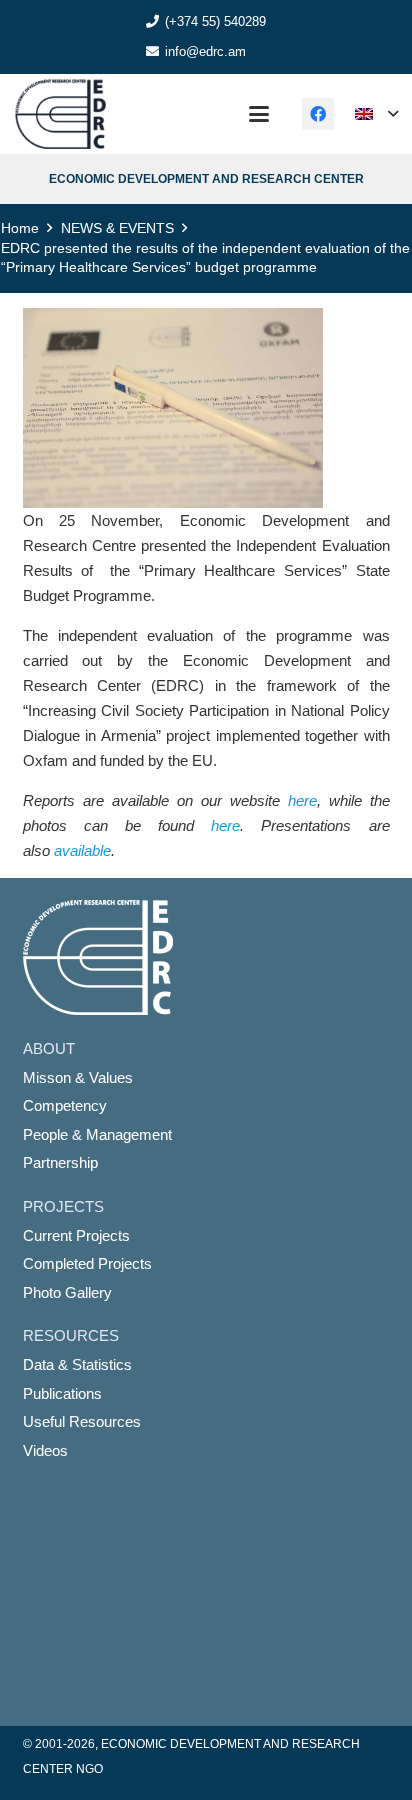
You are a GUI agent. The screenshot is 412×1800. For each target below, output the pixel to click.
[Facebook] (318, 114)
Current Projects (76, 1235)
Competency (65, 1105)
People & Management (97, 1134)
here (302, 800)
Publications (62, 1393)
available (82, 850)
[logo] (60, 114)
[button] (259, 114)
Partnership (60, 1162)
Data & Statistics (77, 1364)
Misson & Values (78, 1077)
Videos (45, 1450)
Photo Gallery (67, 1292)
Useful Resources (82, 1421)
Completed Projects (87, 1263)
